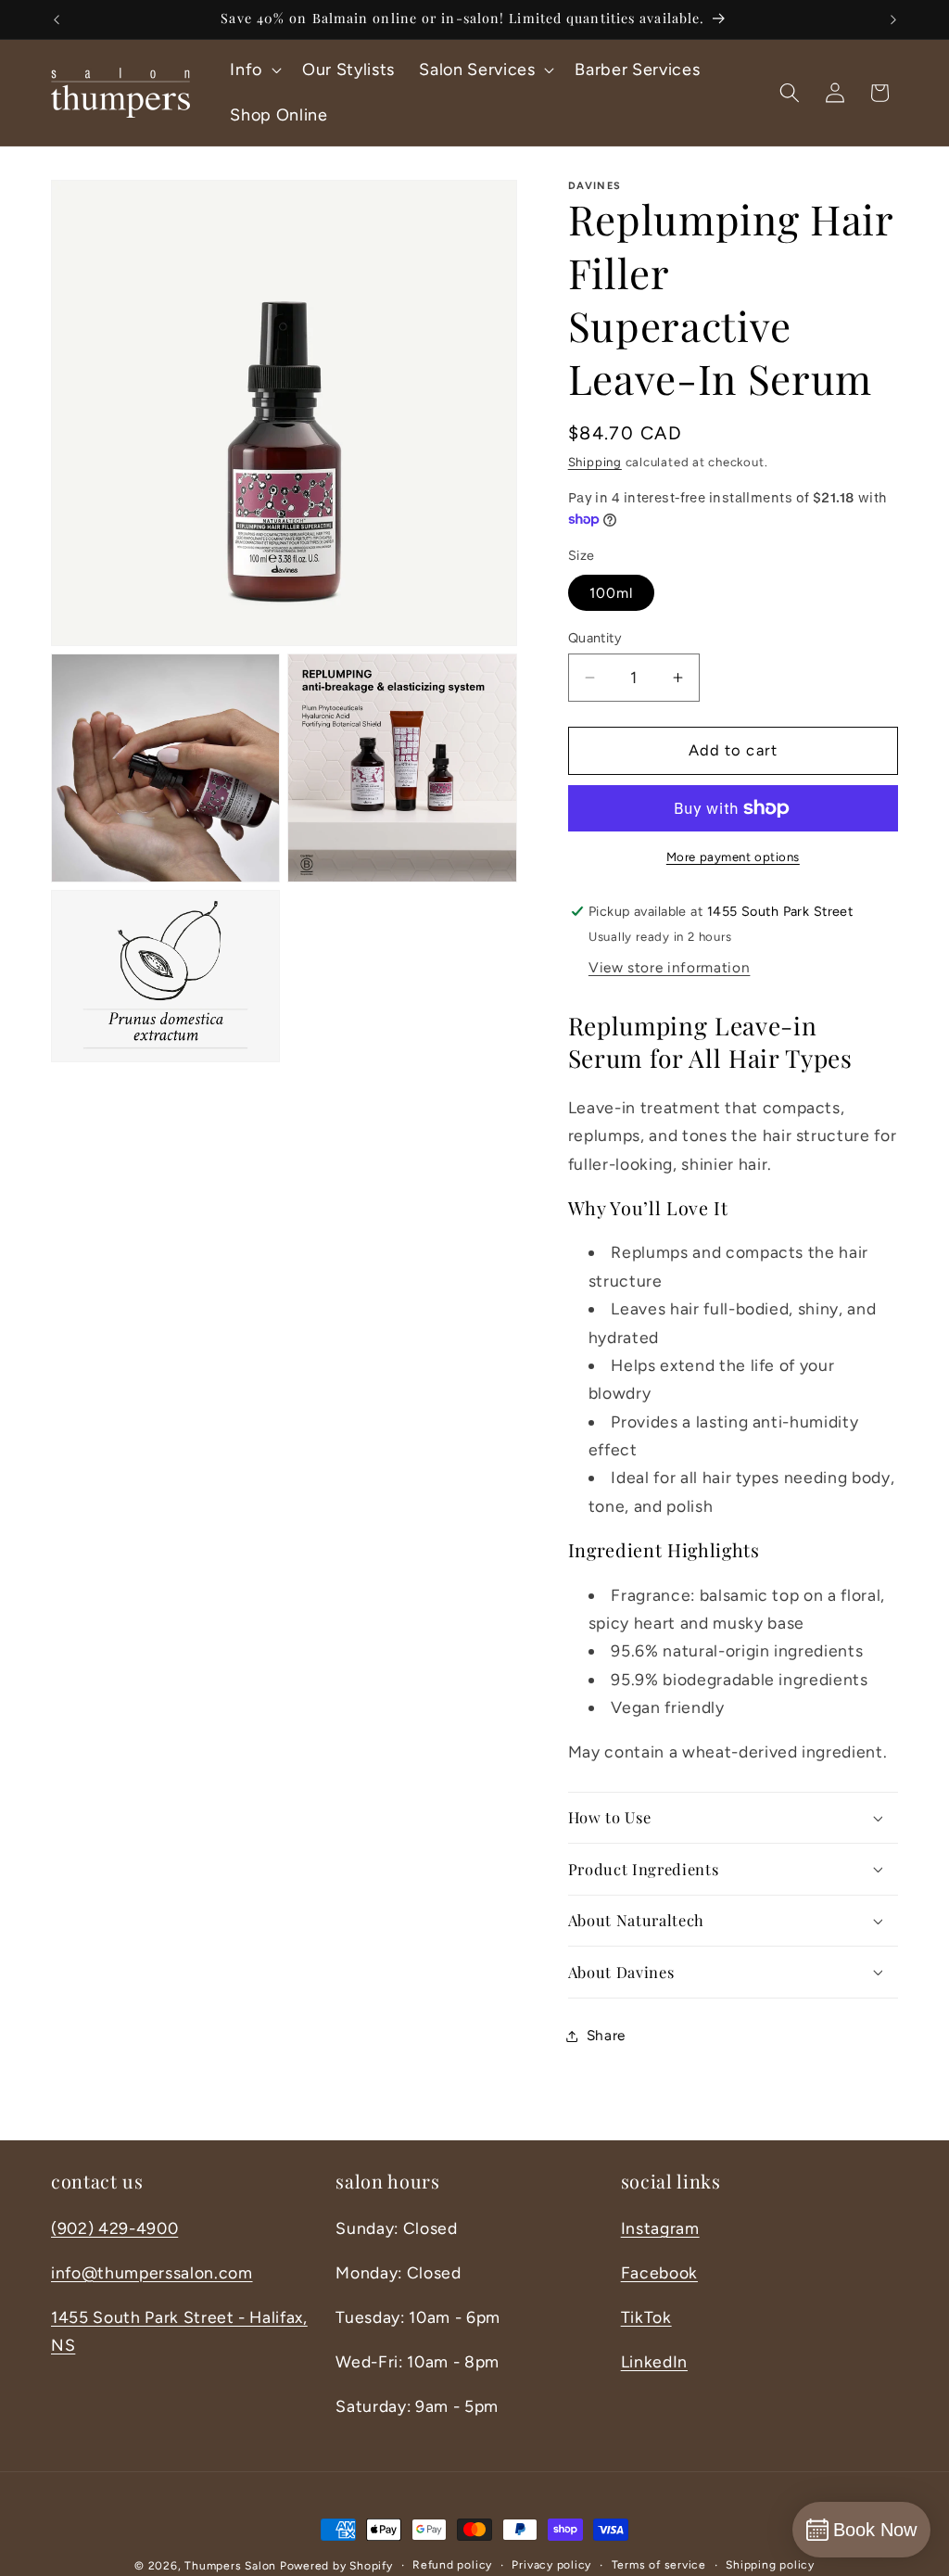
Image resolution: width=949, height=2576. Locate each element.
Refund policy (452, 2565)
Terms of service (659, 2565)
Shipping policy (770, 2565)
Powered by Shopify (336, 2566)
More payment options (733, 857)
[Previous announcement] (57, 19)
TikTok (646, 2317)
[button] (254, 70)
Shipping (595, 462)
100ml (612, 593)
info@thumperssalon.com (152, 2272)
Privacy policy (551, 2565)
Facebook (659, 2272)
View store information (670, 967)
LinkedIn (654, 2361)
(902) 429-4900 (114, 2228)
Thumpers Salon (230, 2566)
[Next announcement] (893, 19)
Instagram (660, 2228)
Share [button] (606, 2035)
